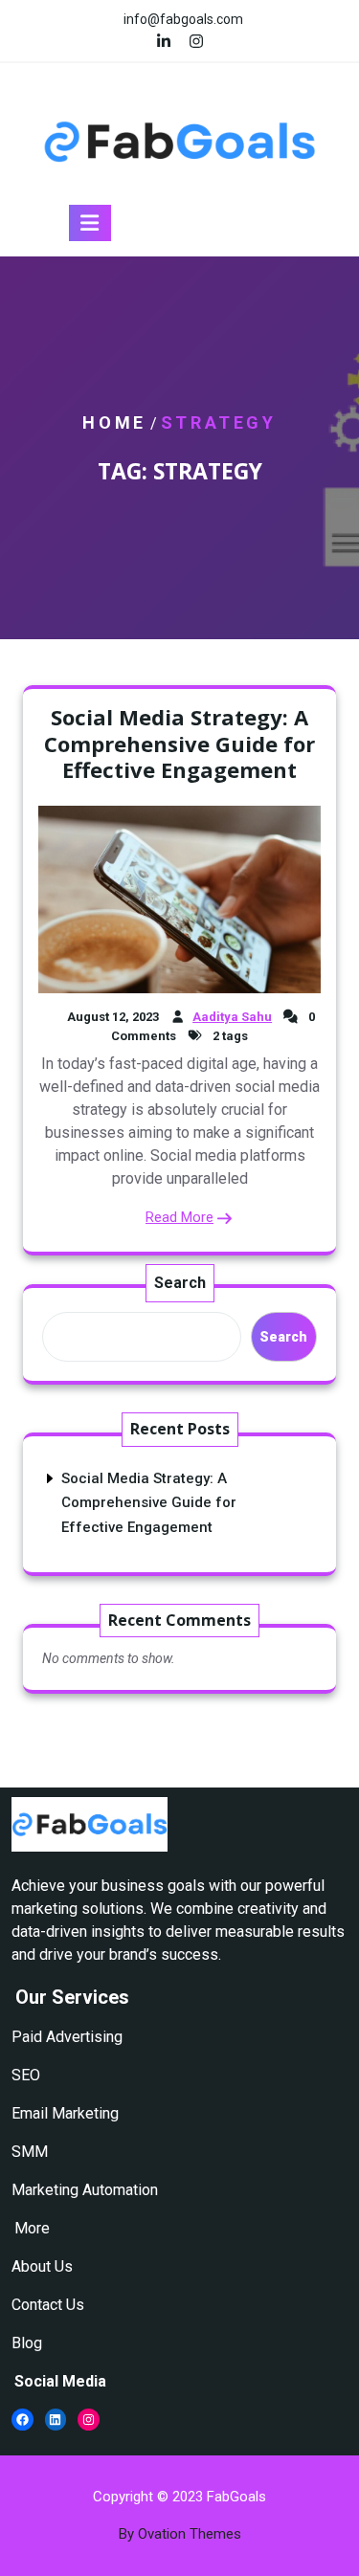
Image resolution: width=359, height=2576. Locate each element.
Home (114, 422)
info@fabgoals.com (183, 19)
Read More (179, 1217)
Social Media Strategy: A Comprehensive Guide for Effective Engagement (179, 743)
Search (180, 1283)
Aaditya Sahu (232, 1017)
